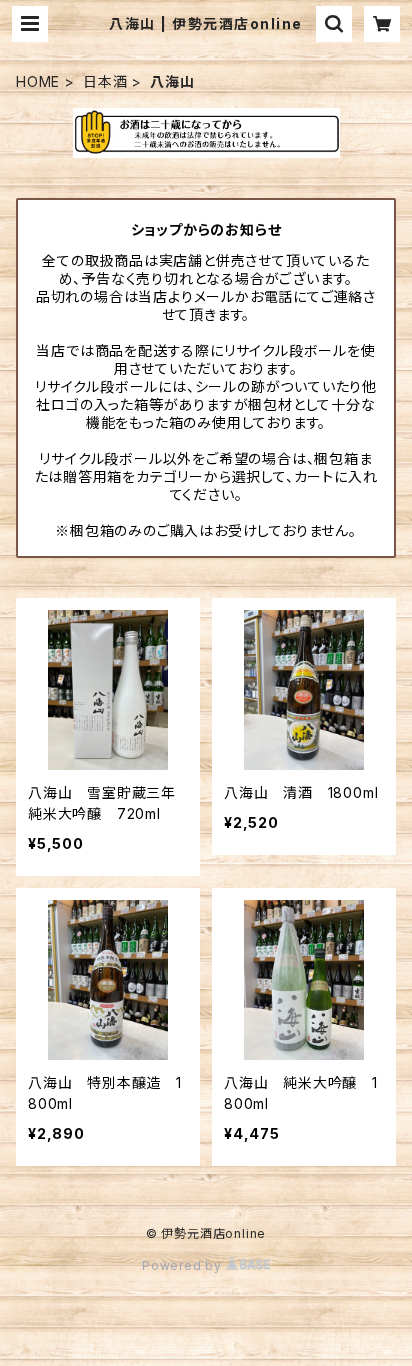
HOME (38, 81)
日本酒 (105, 81)
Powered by (184, 1265)
